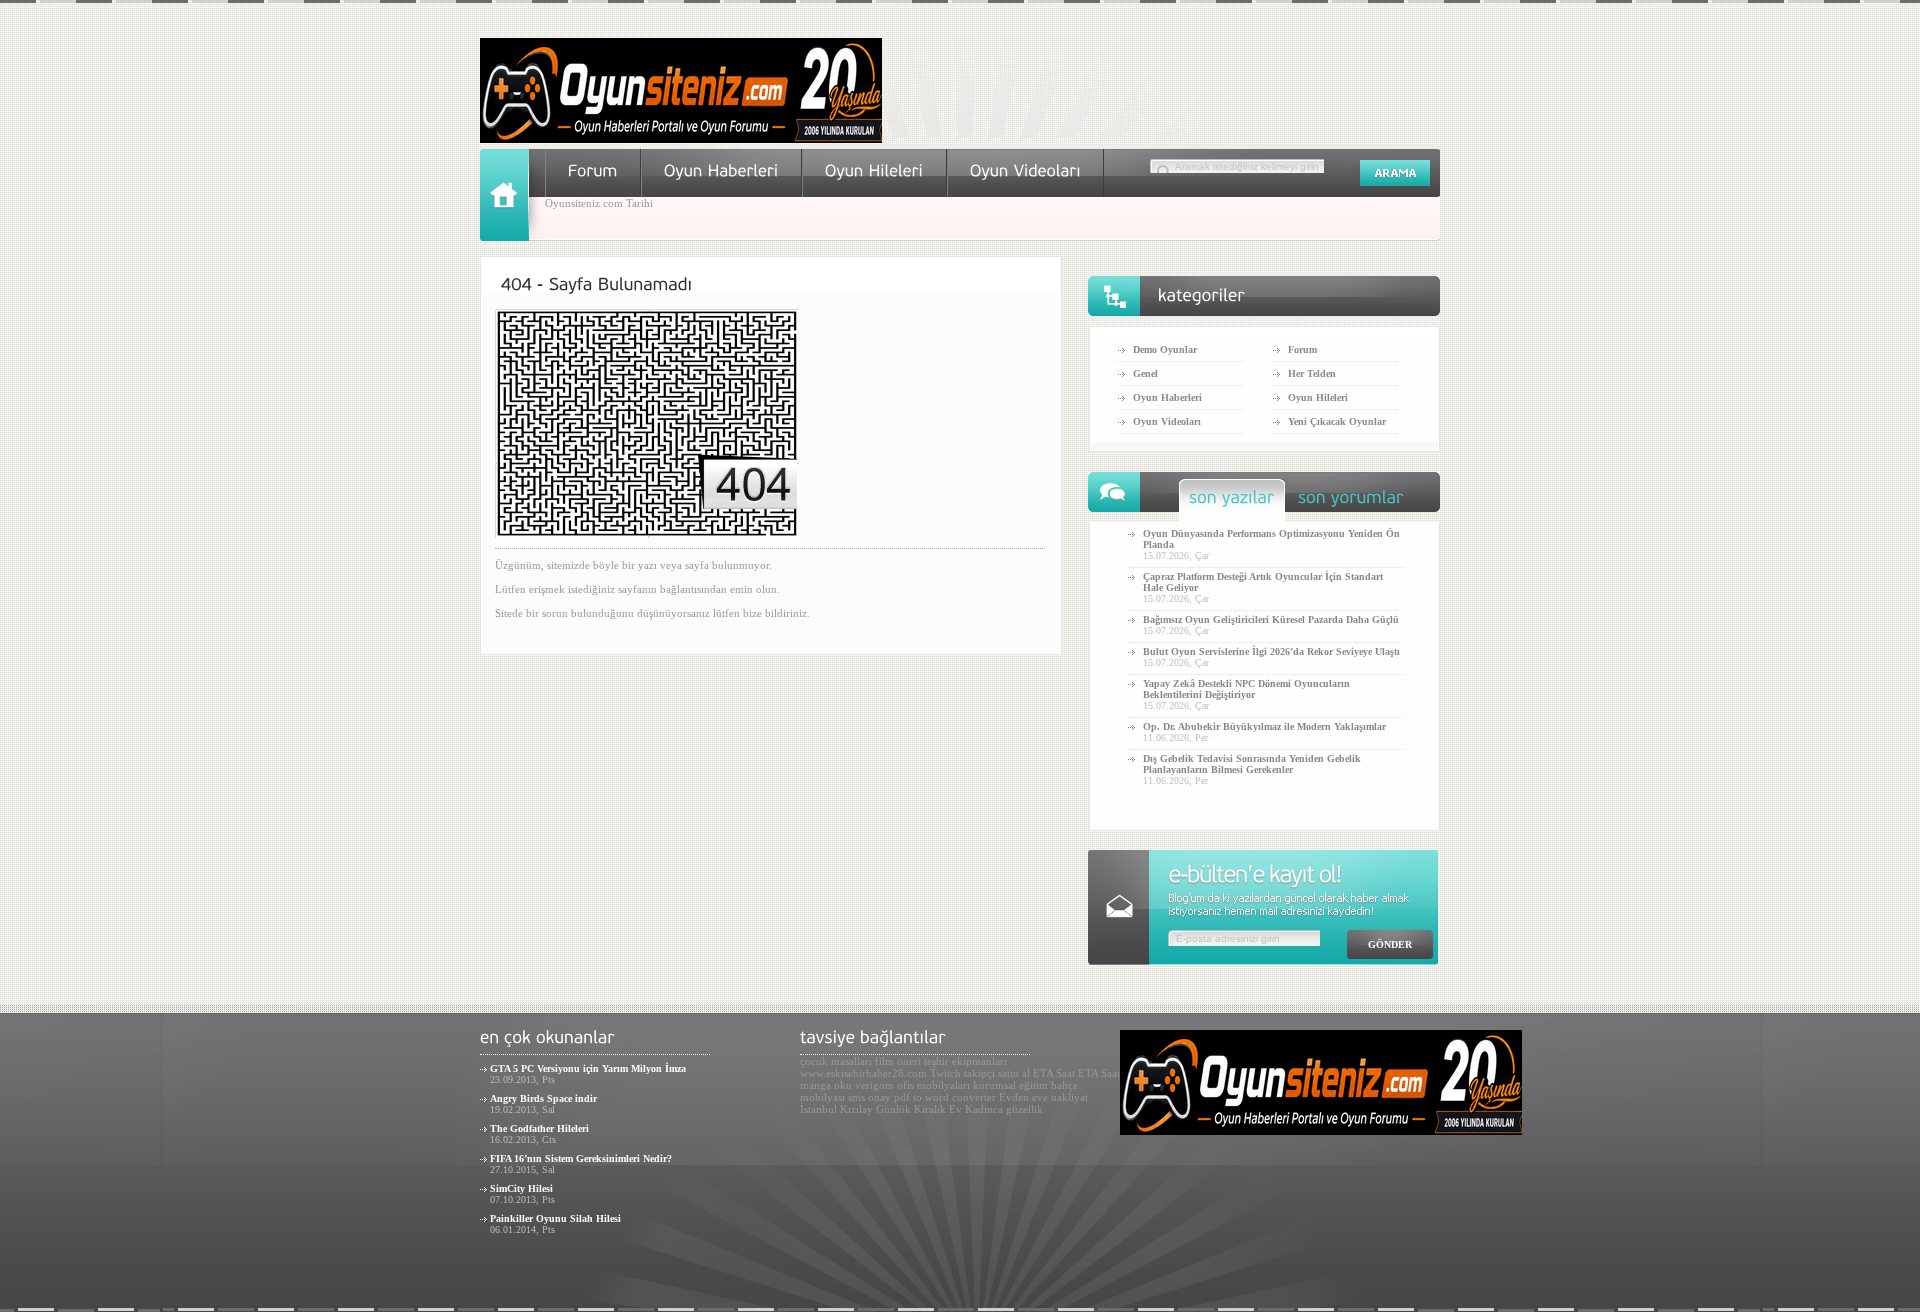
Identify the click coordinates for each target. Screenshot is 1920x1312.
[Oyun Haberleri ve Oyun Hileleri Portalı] (681, 139)
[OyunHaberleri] (721, 170)
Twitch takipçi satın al (980, 1073)
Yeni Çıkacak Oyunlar (1337, 421)
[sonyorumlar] (1351, 502)
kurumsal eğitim (1010, 1085)
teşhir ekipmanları (965, 1061)
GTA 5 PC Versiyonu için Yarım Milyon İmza (588, 1068)
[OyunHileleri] (874, 170)
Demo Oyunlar (1165, 349)
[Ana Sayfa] (512, 237)
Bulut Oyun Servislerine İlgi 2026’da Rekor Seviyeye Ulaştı (1271, 651)
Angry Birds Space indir (543, 1098)
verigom (874, 1085)
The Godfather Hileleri (539, 1128)
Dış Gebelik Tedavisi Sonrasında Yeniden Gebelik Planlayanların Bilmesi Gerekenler (1252, 764)
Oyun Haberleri (1167, 397)
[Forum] (593, 170)
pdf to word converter (945, 1097)
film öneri (898, 1061)
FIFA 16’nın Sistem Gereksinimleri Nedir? (581, 1158)
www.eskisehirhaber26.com (863, 1073)
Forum (1302, 349)
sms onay (869, 1097)
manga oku (826, 1085)
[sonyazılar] (1232, 502)
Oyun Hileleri (1318, 397)
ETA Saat (1054, 1073)
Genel (1145, 373)
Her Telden (1312, 373)
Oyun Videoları (1167, 421)
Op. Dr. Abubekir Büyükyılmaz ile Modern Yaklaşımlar (1264, 726)
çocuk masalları (836, 1061)
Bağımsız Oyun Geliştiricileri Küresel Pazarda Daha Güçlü (1271, 619)
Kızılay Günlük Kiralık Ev (901, 1109)
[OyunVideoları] (1025, 170)
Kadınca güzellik (1004, 1109)
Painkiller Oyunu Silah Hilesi (555, 1218)
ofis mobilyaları (933, 1085)
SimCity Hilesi (521, 1188)
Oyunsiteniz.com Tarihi (599, 203)
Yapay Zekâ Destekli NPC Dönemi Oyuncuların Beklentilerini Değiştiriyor (1246, 689)
